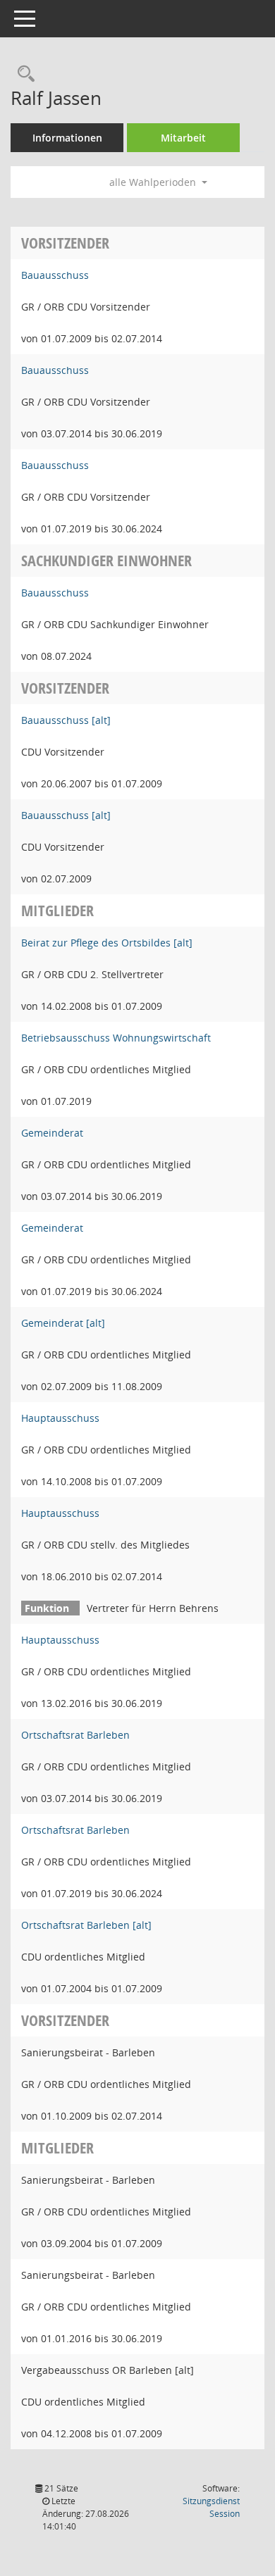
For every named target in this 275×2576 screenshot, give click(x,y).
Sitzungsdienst (211, 2507)
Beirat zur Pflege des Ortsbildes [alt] (107, 943)
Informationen (67, 138)
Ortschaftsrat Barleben (75, 1735)
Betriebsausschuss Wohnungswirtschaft (116, 1038)
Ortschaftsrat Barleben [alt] (86, 1925)
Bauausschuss (55, 275)
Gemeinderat (52, 1133)
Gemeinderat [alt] (63, 1323)
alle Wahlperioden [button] (154, 182)
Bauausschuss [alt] (66, 720)
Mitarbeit (183, 138)
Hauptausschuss (60, 1418)
